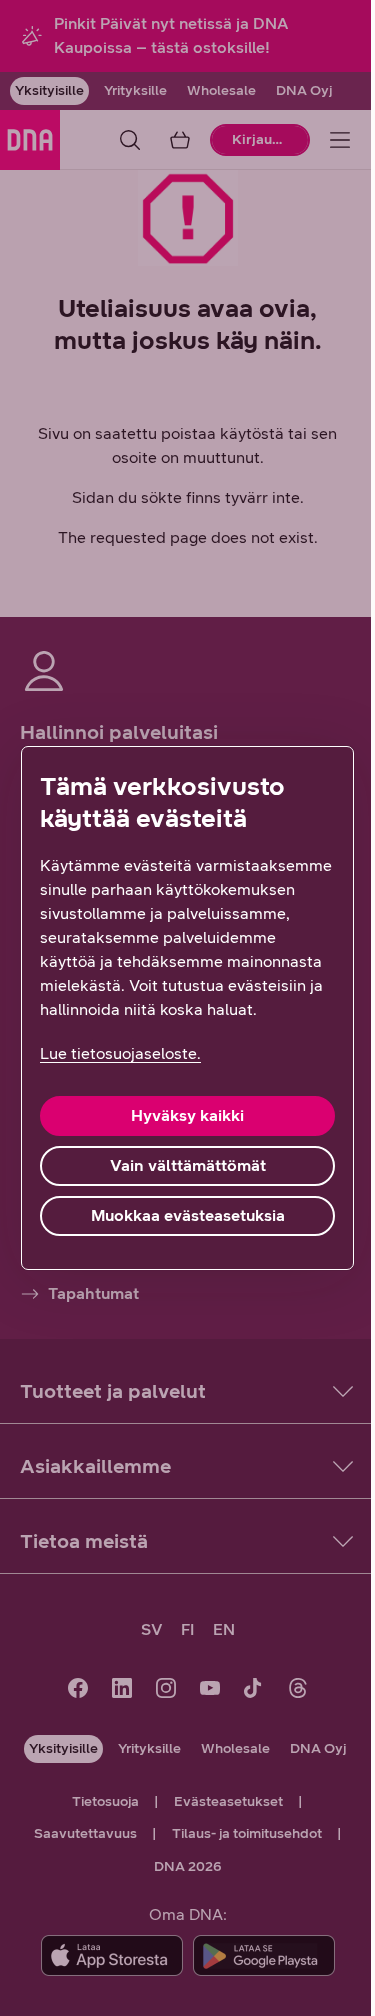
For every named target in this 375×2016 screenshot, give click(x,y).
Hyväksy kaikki (187, 1115)
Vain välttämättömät (188, 1165)
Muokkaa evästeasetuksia (188, 1215)
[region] (187, 1008)
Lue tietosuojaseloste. (120, 1053)
